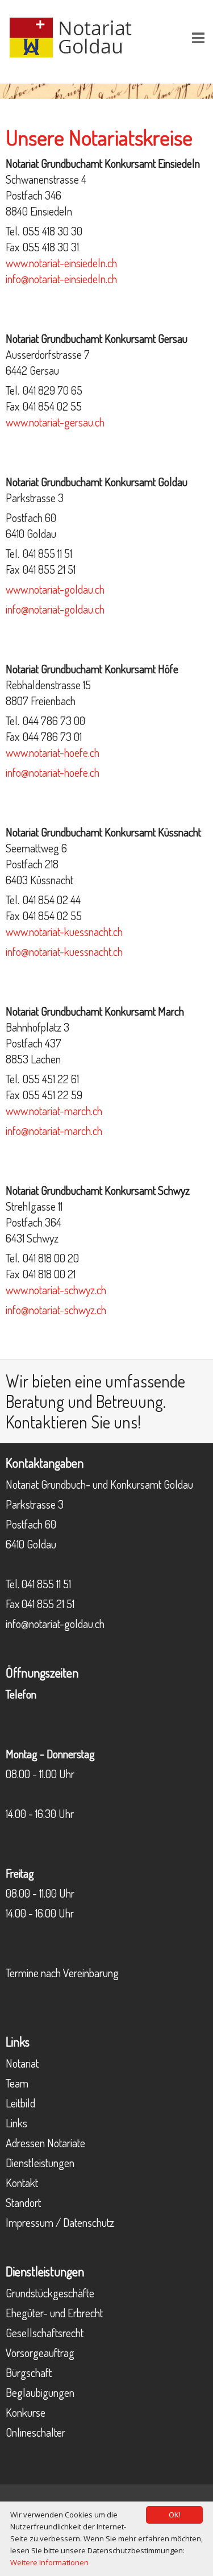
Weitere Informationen (49, 2562)
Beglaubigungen (40, 2392)
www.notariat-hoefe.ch (53, 752)
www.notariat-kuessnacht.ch (64, 931)
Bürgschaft (29, 2372)
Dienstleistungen (40, 2163)
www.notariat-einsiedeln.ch (61, 263)
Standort (23, 2202)
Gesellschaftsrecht (45, 2333)
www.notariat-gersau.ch (55, 422)
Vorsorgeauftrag (40, 2353)
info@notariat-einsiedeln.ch (61, 279)
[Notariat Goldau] (80, 36)
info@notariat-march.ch (54, 1130)
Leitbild (20, 2103)
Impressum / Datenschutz (60, 2222)
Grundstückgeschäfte (50, 2293)
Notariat (22, 2063)
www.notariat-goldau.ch (55, 589)
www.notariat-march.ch (54, 1111)
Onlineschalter (35, 2432)
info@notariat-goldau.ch (55, 609)
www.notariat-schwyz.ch (56, 1290)
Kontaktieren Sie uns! (74, 1422)
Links (16, 2123)
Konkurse (26, 2412)
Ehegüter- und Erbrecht (54, 2313)
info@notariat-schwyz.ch (56, 1310)
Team (17, 2083)
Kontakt (22, 2182)
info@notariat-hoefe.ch (53, 772)
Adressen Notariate (45, 2143)
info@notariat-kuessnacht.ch (64, 951)
